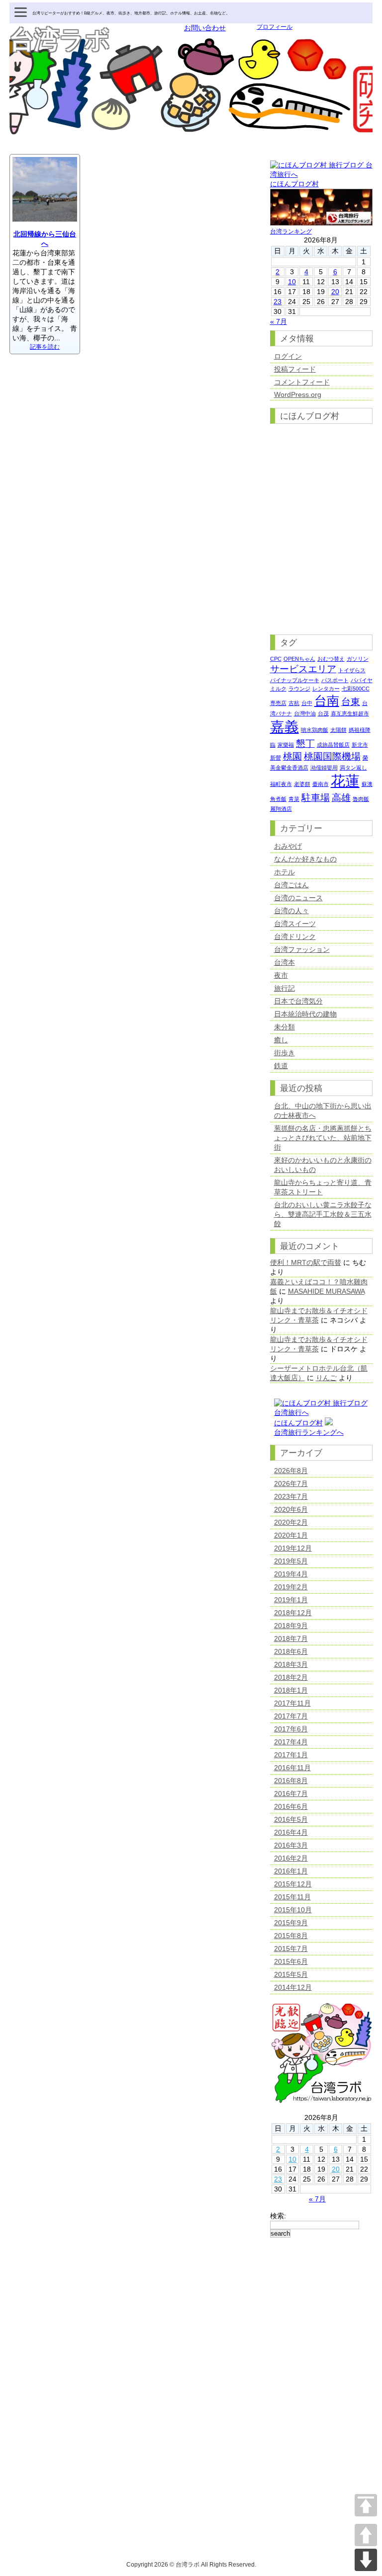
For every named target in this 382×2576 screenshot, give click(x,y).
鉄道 (281, 1066)
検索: (278, 2216)
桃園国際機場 (332, 756)
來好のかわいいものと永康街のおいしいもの (323, 1165)
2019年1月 (291, 1600)
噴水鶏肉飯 (315, 730)
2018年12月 (293, 1613)
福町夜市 (281, 784)
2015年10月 (293, 1910)
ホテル (285, 872)
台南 (327, 701)
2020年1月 (291, 1535)
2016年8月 (291, 1781)
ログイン (288, 356)
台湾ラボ (60, 40)
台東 (351, 702)
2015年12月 (293, 1884)
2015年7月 (291, 1949)
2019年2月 (291, 1587)
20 (335, 292)
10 (292, 282)
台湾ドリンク (295, 937)
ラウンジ (299, 689)
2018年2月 (291, 1677)
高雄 (341, 798)
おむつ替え (331, 659)
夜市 (281, 975)
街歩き (285, 1053)
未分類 (285, 1027)
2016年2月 (291, 1858)
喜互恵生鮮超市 (350, 713)
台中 (307, 703)
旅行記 (285, 988)
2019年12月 (293, 1548)
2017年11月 (292, 1703)
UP (366, 2535)
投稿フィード (295, 369)
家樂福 (286, 745)
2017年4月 (291, 1742)
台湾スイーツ (295, 924)
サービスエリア (303, 669)
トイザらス (352, 670)
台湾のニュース (298, 898)
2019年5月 (291, 1561)
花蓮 (345, 781)
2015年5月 (291, 1974)
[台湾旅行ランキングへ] (329, 1423)
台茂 (323, 713)
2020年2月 (291, 1522)
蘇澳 (367, 784)
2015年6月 (291, 1961)
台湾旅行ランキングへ (309, 1432)
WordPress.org (298, 394)
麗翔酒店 (281, 809)
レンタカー (326, 689)
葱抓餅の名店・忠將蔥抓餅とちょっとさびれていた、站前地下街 (323, 1138)
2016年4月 (291, 1832)
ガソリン (358, 659)
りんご (326, 1378)
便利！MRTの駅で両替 (306, 1262)
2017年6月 (291, 1729)
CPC (276, 659)
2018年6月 (291, 1651)
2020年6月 (291, 1509)
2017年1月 (291, 1755)
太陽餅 (338, 730)
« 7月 (279, 321)
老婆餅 (302, 784)
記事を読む (45, 347)
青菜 (294, 799)
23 (278, 302)
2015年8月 (291, 1936)
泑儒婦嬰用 (324, 768)
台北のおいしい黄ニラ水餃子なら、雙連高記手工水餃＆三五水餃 (323, 1214)
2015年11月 (292, 1897)
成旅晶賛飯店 (333, 745)
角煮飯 (278, 799)
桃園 (292, 756)
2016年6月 (291, 1806)
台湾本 (285, 962)
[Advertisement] (321, 2402)
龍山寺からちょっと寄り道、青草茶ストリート (323, 1187)
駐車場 (316, 798)
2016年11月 (292, 1768)
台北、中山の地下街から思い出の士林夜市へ (323, 1111)
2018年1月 (291, 1690)
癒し (281, 1040)
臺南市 (321, 784)
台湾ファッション (302, 949)
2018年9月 (291, 1626)
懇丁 (305, 743)
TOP (366, 2505)
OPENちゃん (299, 659)
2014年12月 (293, 1987)
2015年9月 (291, 1923)
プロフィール (275, 27)
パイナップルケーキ (295, 680)
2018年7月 (291, 1639)
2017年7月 (291, 1716)
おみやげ (288, 846)
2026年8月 (291, 1471)
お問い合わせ (205, 28)
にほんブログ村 (294, 184)
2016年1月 (291, 1871)
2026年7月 (291, 1483)
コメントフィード (302, 382)
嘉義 (285, 727)
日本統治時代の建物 (305, 1014)
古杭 (294, 703)
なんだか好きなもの (305, 859)
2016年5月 (291, 1819)
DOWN (366, 2560)
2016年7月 (291, 1794)
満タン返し (353, 768)
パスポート (335, 680)
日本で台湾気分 (298, 1001)
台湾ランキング (291, 232)
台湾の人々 (291, 911)
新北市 (360, 745)
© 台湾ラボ (185, 2565)
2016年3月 (291, 1845)
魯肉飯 (361, 799)
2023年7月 (291, 1496)
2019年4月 (291, 1574)
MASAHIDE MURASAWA (326, 1291)
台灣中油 (305, 713)
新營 (276, 758)
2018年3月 (291, 1664)
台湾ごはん (291, 885)
